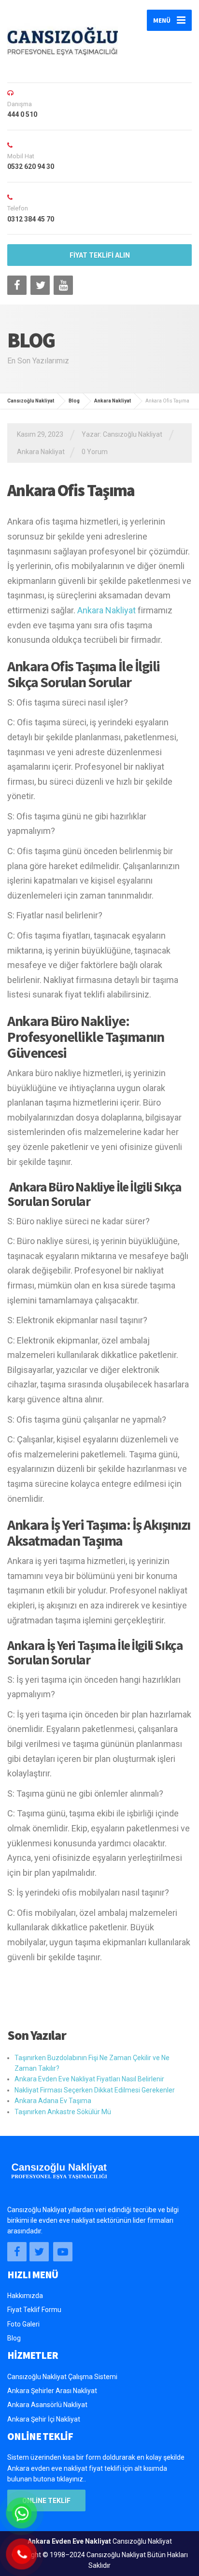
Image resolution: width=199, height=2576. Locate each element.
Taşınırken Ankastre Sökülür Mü (63, 2112)
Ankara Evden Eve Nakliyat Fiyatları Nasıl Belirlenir (89, 2079)
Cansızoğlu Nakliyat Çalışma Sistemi (62, 2377)
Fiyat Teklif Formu (34, 2310)
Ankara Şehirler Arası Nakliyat (52, 2391)
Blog (14, 2338)
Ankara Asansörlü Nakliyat (47, 2405)
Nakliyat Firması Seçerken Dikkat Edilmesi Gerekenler (95, 2090)
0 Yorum (95, 452)
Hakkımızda (25, 2296)
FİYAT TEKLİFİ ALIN (100, 255)
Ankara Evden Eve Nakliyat (69, 2541)
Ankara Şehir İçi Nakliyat (44, 2419)
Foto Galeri (23, 2324)
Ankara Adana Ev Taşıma (53, 2101)
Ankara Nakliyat (41, 452)
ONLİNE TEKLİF (46, 2501)
